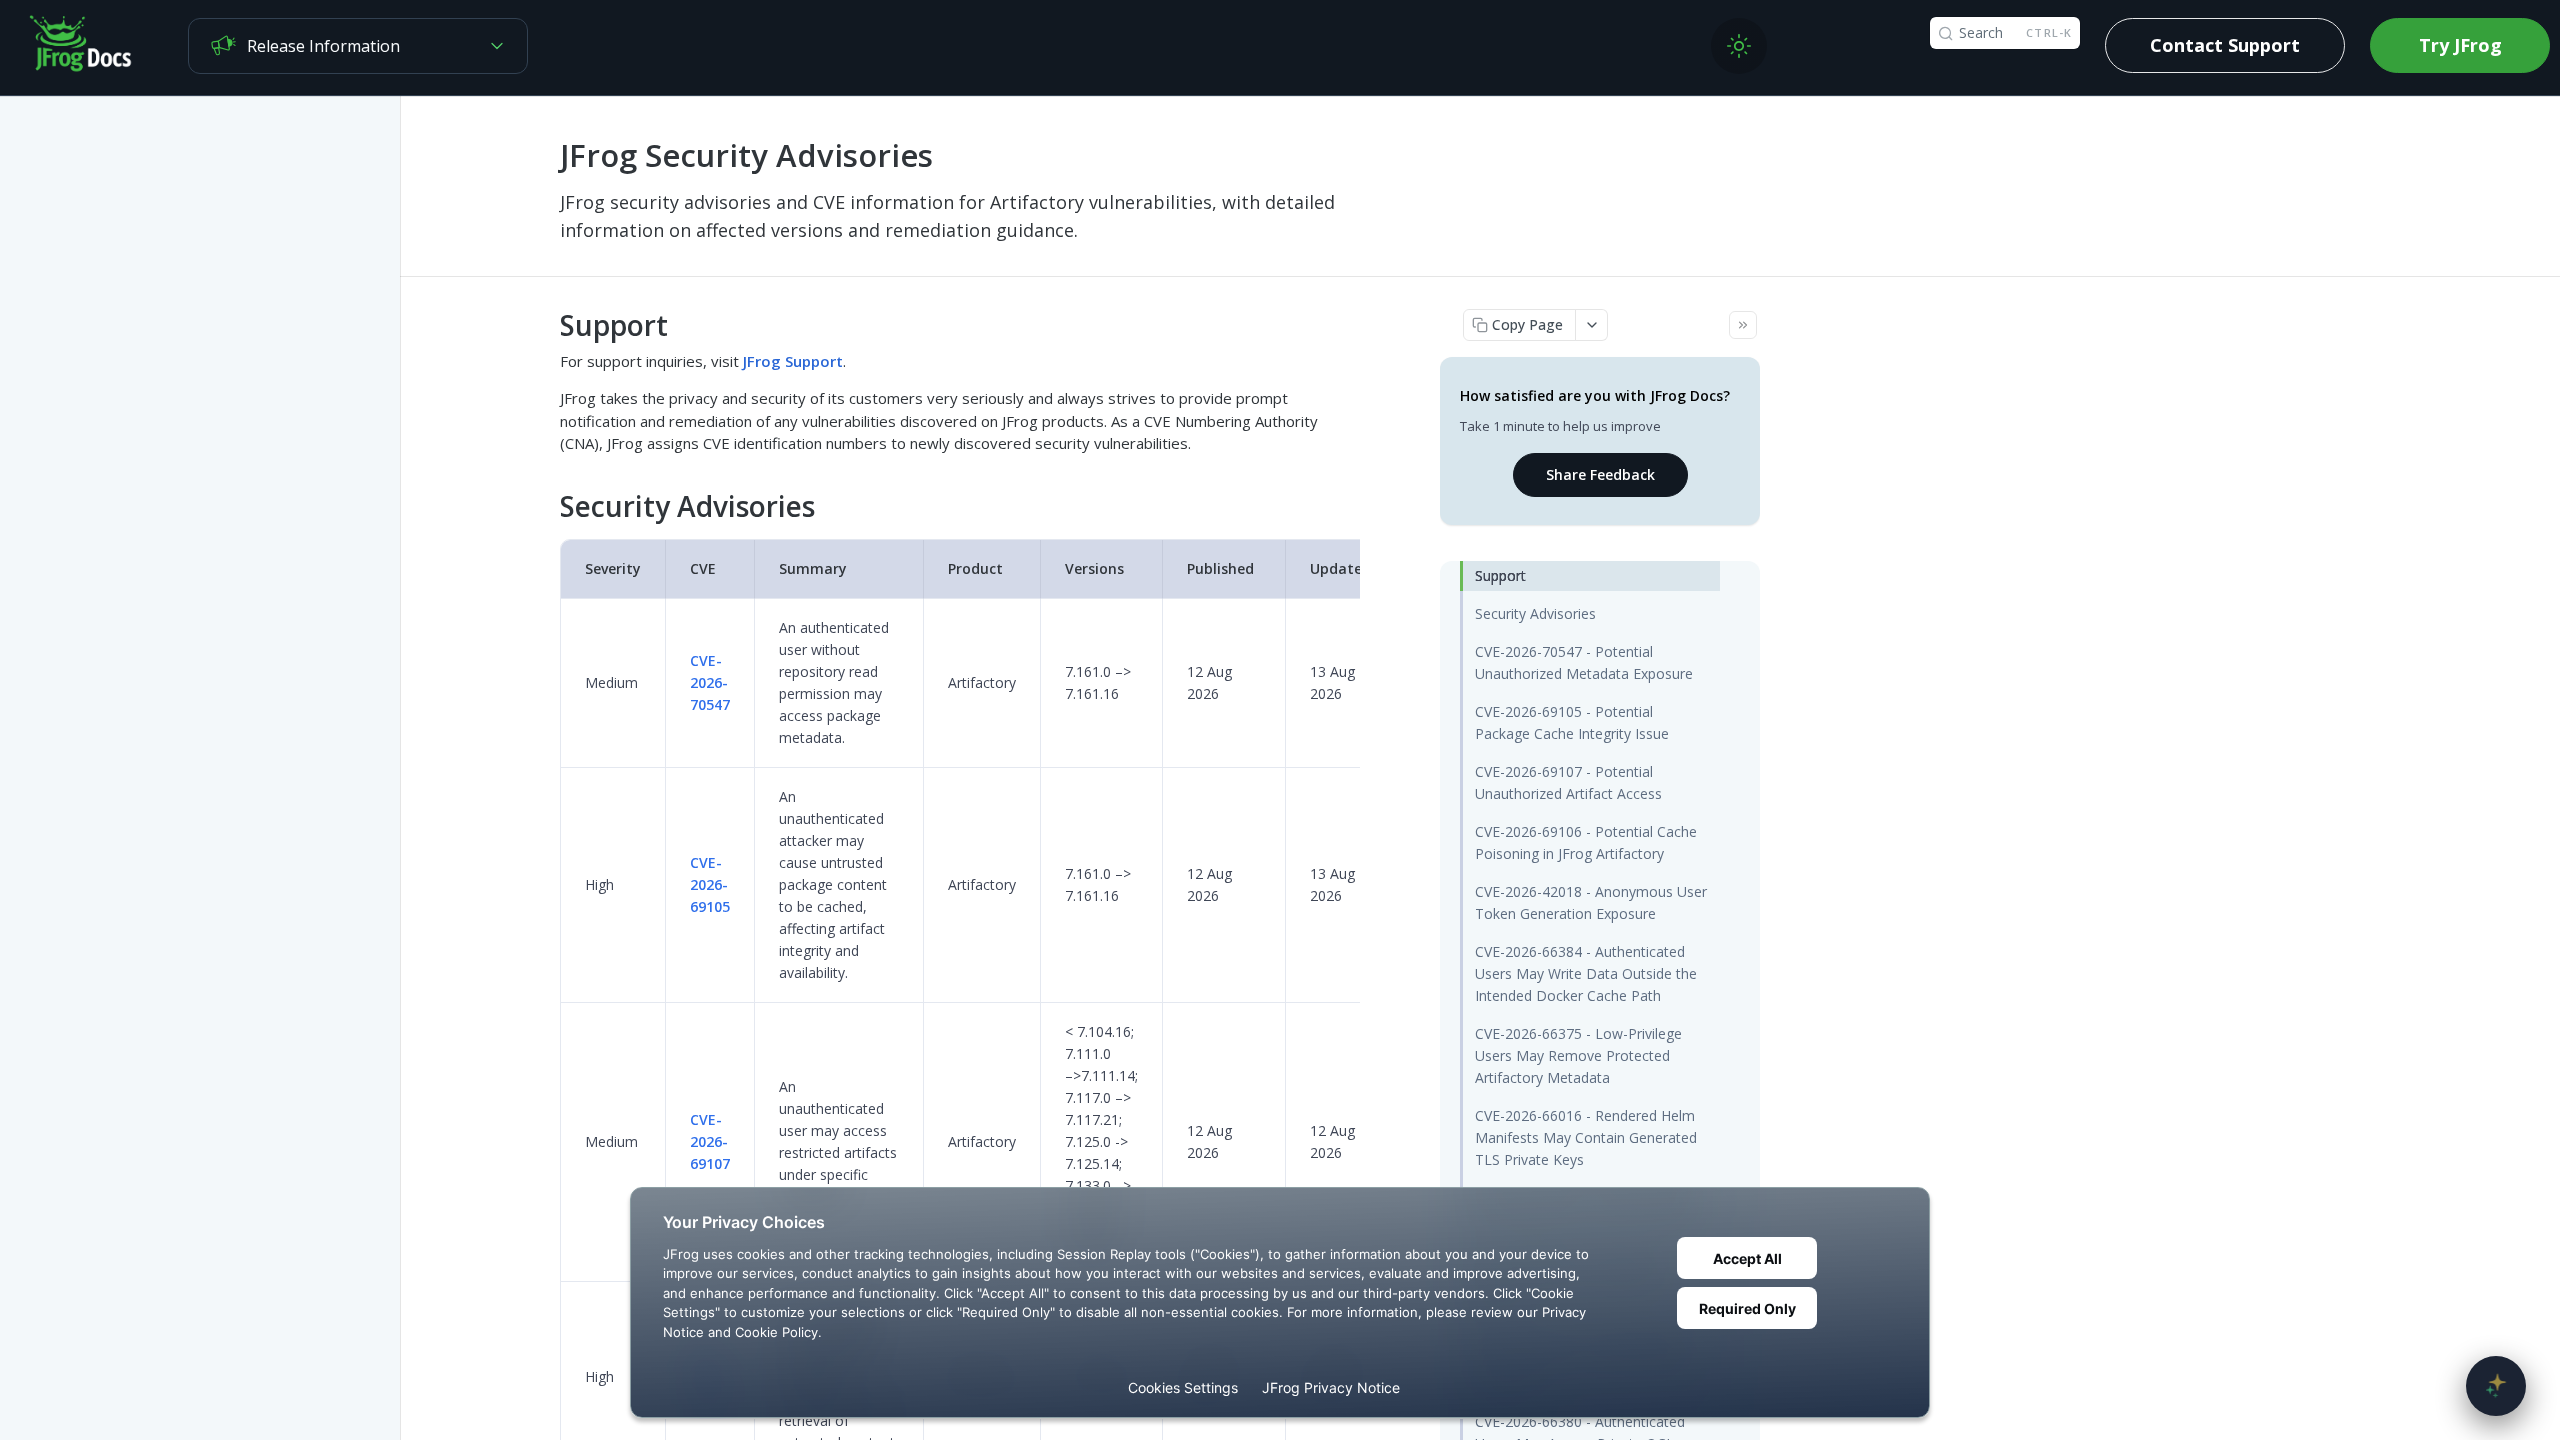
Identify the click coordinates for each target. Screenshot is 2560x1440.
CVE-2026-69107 (710, 1141)
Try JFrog (2460, 45)
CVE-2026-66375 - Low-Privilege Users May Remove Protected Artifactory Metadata (1578, 1055)
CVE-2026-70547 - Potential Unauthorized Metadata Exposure (1584, 662)
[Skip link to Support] (546, 325)
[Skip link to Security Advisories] (546, 507)
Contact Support (2225, 45)
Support (1500, 575)
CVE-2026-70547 (710, 682)
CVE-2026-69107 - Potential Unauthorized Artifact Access (1568, 782)
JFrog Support (793, 361)
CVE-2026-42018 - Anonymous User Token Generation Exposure (1591, 902)
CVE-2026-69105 (710, 884)
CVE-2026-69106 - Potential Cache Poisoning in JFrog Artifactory (1586, 842)
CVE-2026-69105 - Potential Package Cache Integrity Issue (1572, 722)
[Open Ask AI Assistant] (2496, 1386)
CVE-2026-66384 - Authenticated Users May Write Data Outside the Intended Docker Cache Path (1586, 973)
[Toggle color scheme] (1739, 46)
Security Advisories (1535, 613)
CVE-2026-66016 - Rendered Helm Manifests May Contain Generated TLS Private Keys (1586, 1137)
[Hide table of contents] (1743, 325)
